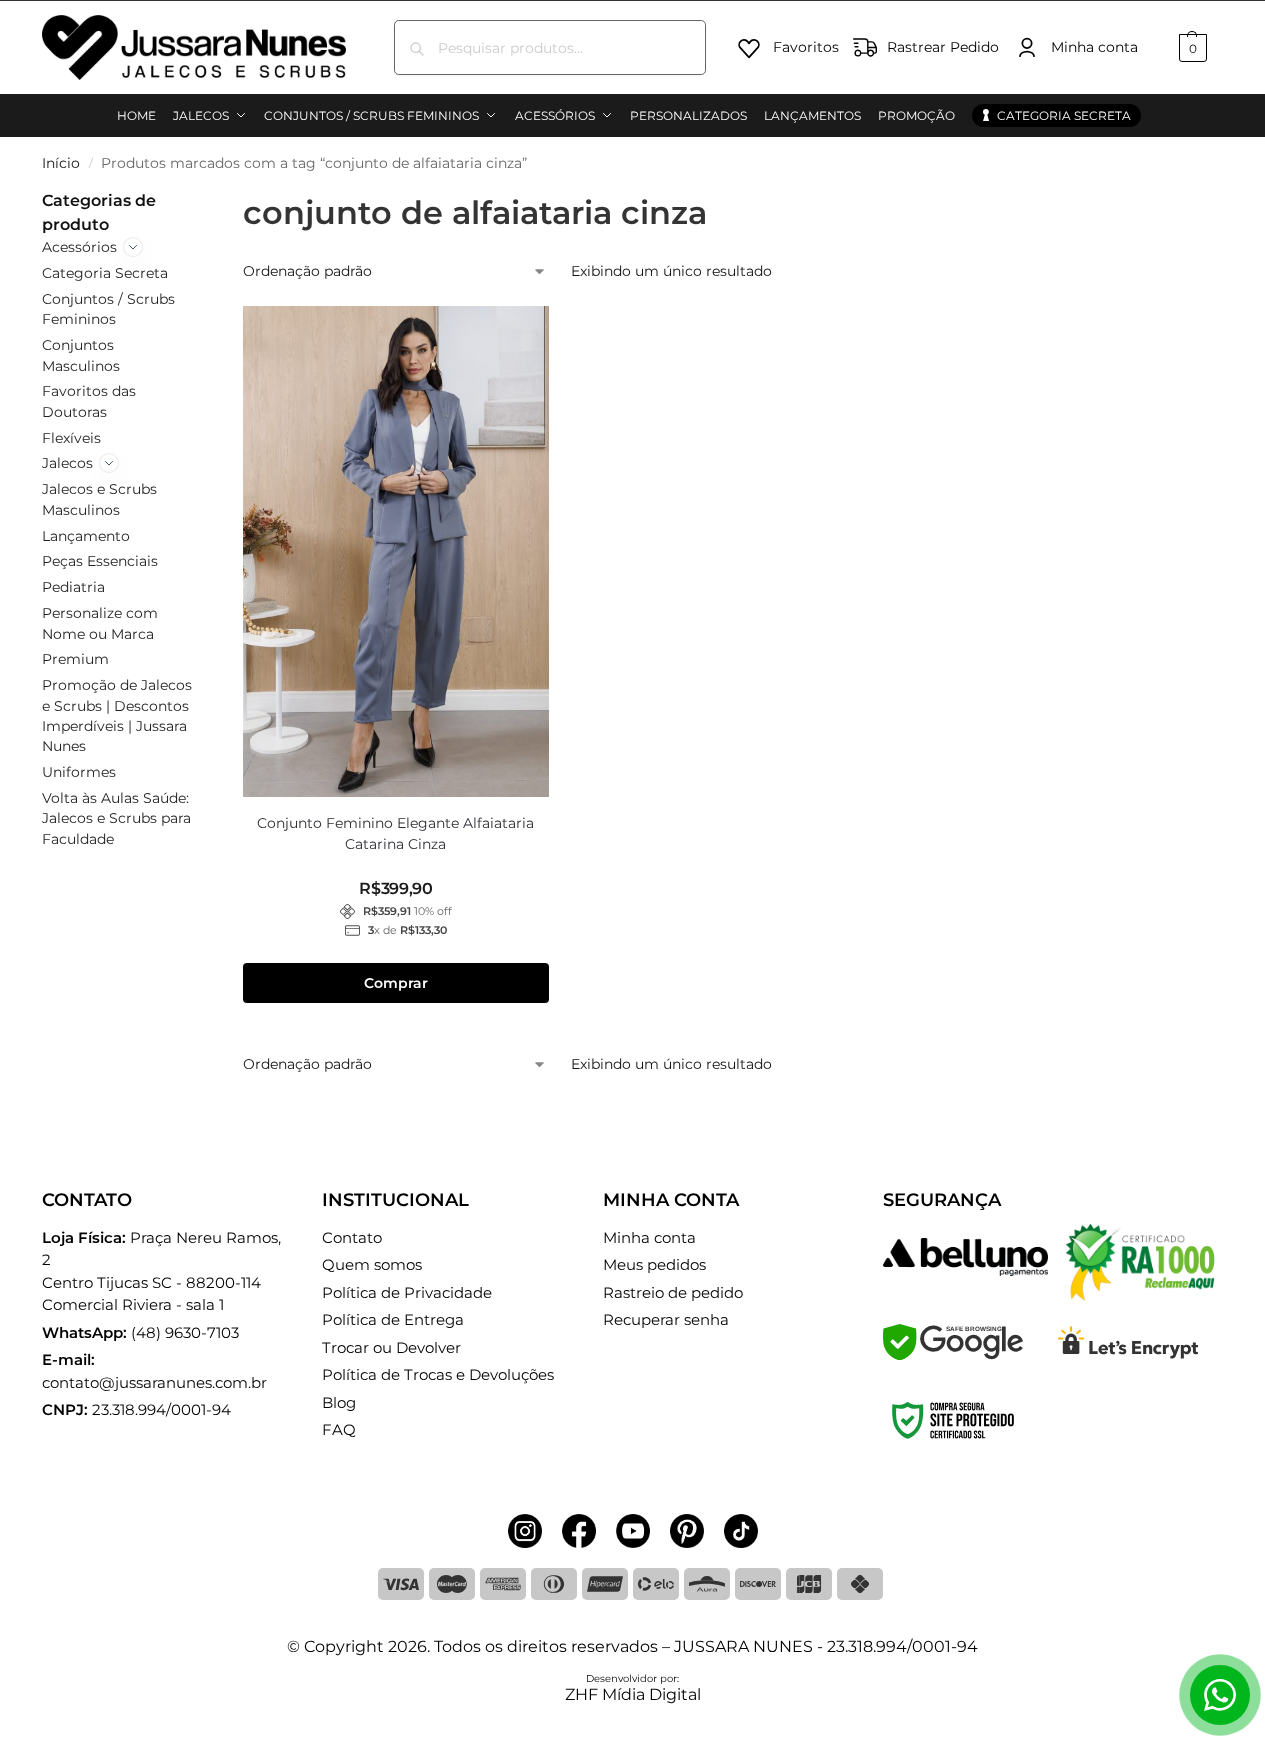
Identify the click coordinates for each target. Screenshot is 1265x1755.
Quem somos (372, 1264)
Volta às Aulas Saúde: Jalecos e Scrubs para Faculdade (116, 818)
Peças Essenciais (100, 561)
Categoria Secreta (105, 273)
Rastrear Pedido (943, 47)
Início (61, 163)
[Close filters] (201, 201)
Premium (75, 659)
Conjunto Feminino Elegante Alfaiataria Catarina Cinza (395, 833)
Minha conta (1094, 47)
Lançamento (86, 536)
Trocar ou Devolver (391, 1347)
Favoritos (806, 47)
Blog (339, 1402)
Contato (352, 1237)
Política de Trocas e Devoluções (438, 1374)
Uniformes (79, 772)
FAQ (339, 1429)
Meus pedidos (654, 1264)
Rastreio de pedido (673, 1292)
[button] (1190, 47)
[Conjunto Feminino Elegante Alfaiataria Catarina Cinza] (396, 551)
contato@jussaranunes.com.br (154, 1382)
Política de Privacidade (407, 1292)
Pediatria (73, 587)
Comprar (396, 983)
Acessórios (79, 247)
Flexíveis (71, 438)
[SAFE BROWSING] (953, 1354)
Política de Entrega (393, 1319)
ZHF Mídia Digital (633, 1694)
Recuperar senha (666, 1319)
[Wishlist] (519, 336)
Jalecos (67, 463)
